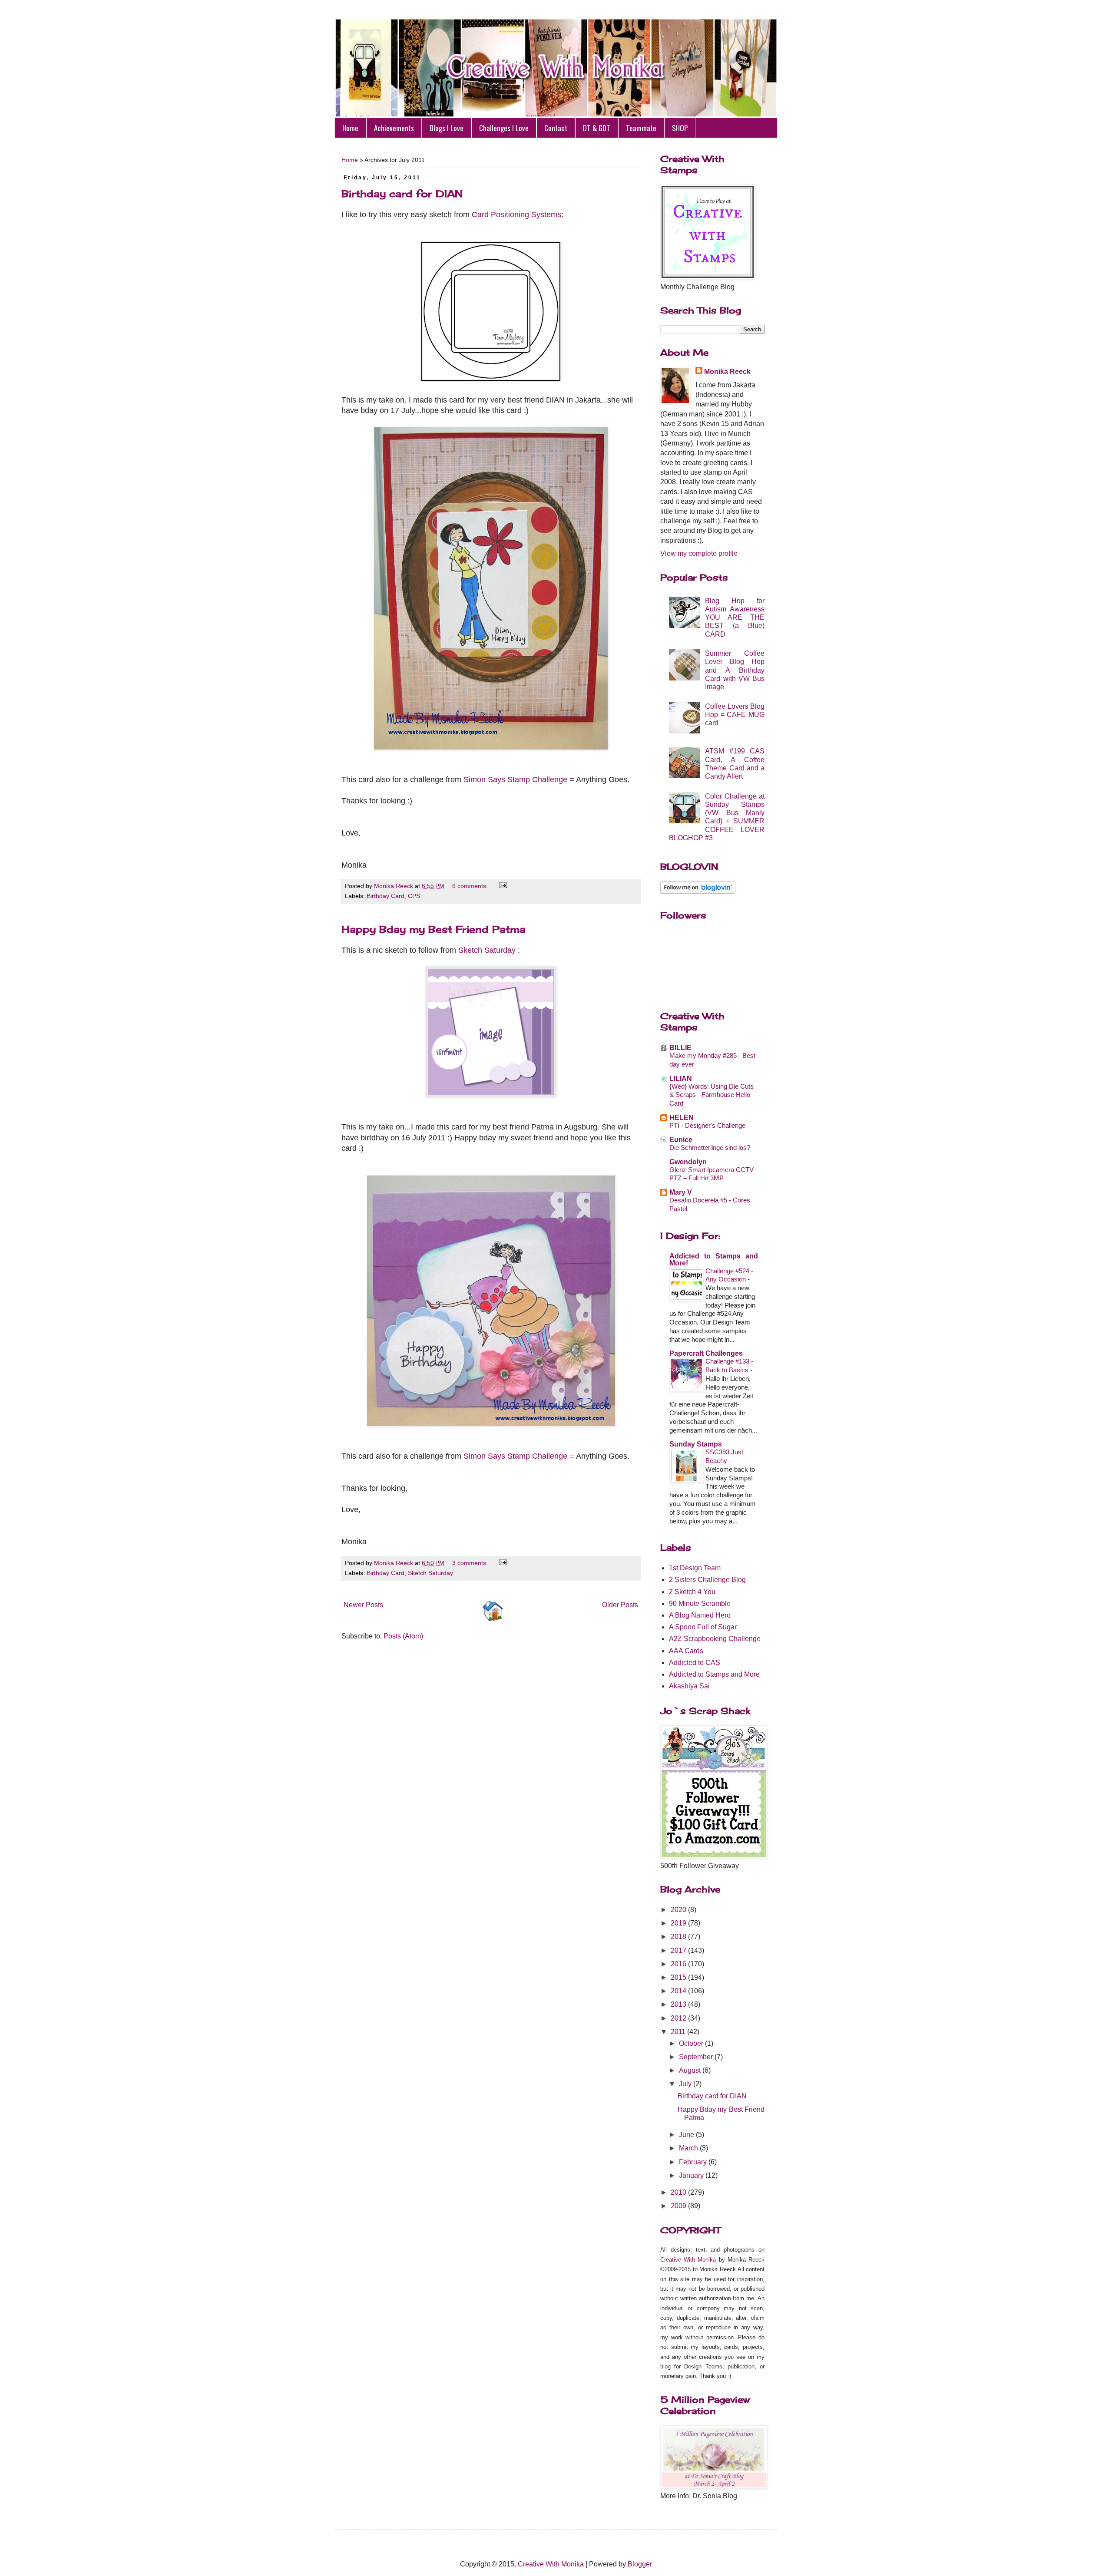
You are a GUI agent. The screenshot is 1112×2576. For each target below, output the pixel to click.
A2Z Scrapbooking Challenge (715, 1639)
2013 (679, 2004)
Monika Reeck (727, 372)
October (692, 2043)
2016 (679, 1964)
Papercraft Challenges (706, 1353)
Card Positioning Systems (516, 215)
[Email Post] (501, 886)
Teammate (641, 128)
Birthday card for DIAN (402, 193)
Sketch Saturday (487, 950)
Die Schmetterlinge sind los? (710, 1148)
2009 (679, 2206)
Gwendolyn (688, 1162)
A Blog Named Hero (700, 1615)
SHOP (680, 128)
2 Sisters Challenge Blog (707, 1580)
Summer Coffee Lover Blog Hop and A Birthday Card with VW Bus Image (735, 670)
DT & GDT (597, 128)
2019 (679, 1923)
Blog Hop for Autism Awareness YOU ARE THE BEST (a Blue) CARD (735, 618)
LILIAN (681, 1078)
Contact (556, 128)
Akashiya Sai (689, 1686)
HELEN (682, 1118)
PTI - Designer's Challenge (707, 1125)
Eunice (681, 1140)
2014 (679, 1991)
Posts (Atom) (403, 1636)
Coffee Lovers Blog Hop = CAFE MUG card (735, 715)
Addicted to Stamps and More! (714, 1260)
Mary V (681, 1192)
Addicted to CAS (695, 1663)
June (687, 2135)
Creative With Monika (688, 2260)
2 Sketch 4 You (692, 1592)
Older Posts (620, 1605)
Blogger (640, 2564)
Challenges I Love (504, 128)
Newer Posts (363, 1605)
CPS (414, 896)
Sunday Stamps (696, 1444)
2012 (679, 2018)
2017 (679, 1950)
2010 (679, 2192)
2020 (679, 1910)
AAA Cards (686, 1651)
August (691, 2070)
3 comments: (471, 1563)
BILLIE (680, 1048)
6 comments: (471, 886)
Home (350, 128)
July (686, 2084)
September (697, 2057)
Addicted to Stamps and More (714, 1674)
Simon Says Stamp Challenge (515, 779)
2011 (679, 2032)
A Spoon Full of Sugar (703, 1627)
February (694, 2162)
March (689, 2148)
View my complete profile (699, 553)
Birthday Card (386, 896)
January (692, 2175)
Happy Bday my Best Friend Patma (434, 929)
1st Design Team (695, 1568)
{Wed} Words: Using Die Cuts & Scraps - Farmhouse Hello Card (712, 1095)
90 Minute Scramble (700, 1603)
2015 (679, 1977)
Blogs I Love (447, 128)
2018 (679, 1937)
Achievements (394, 128)
